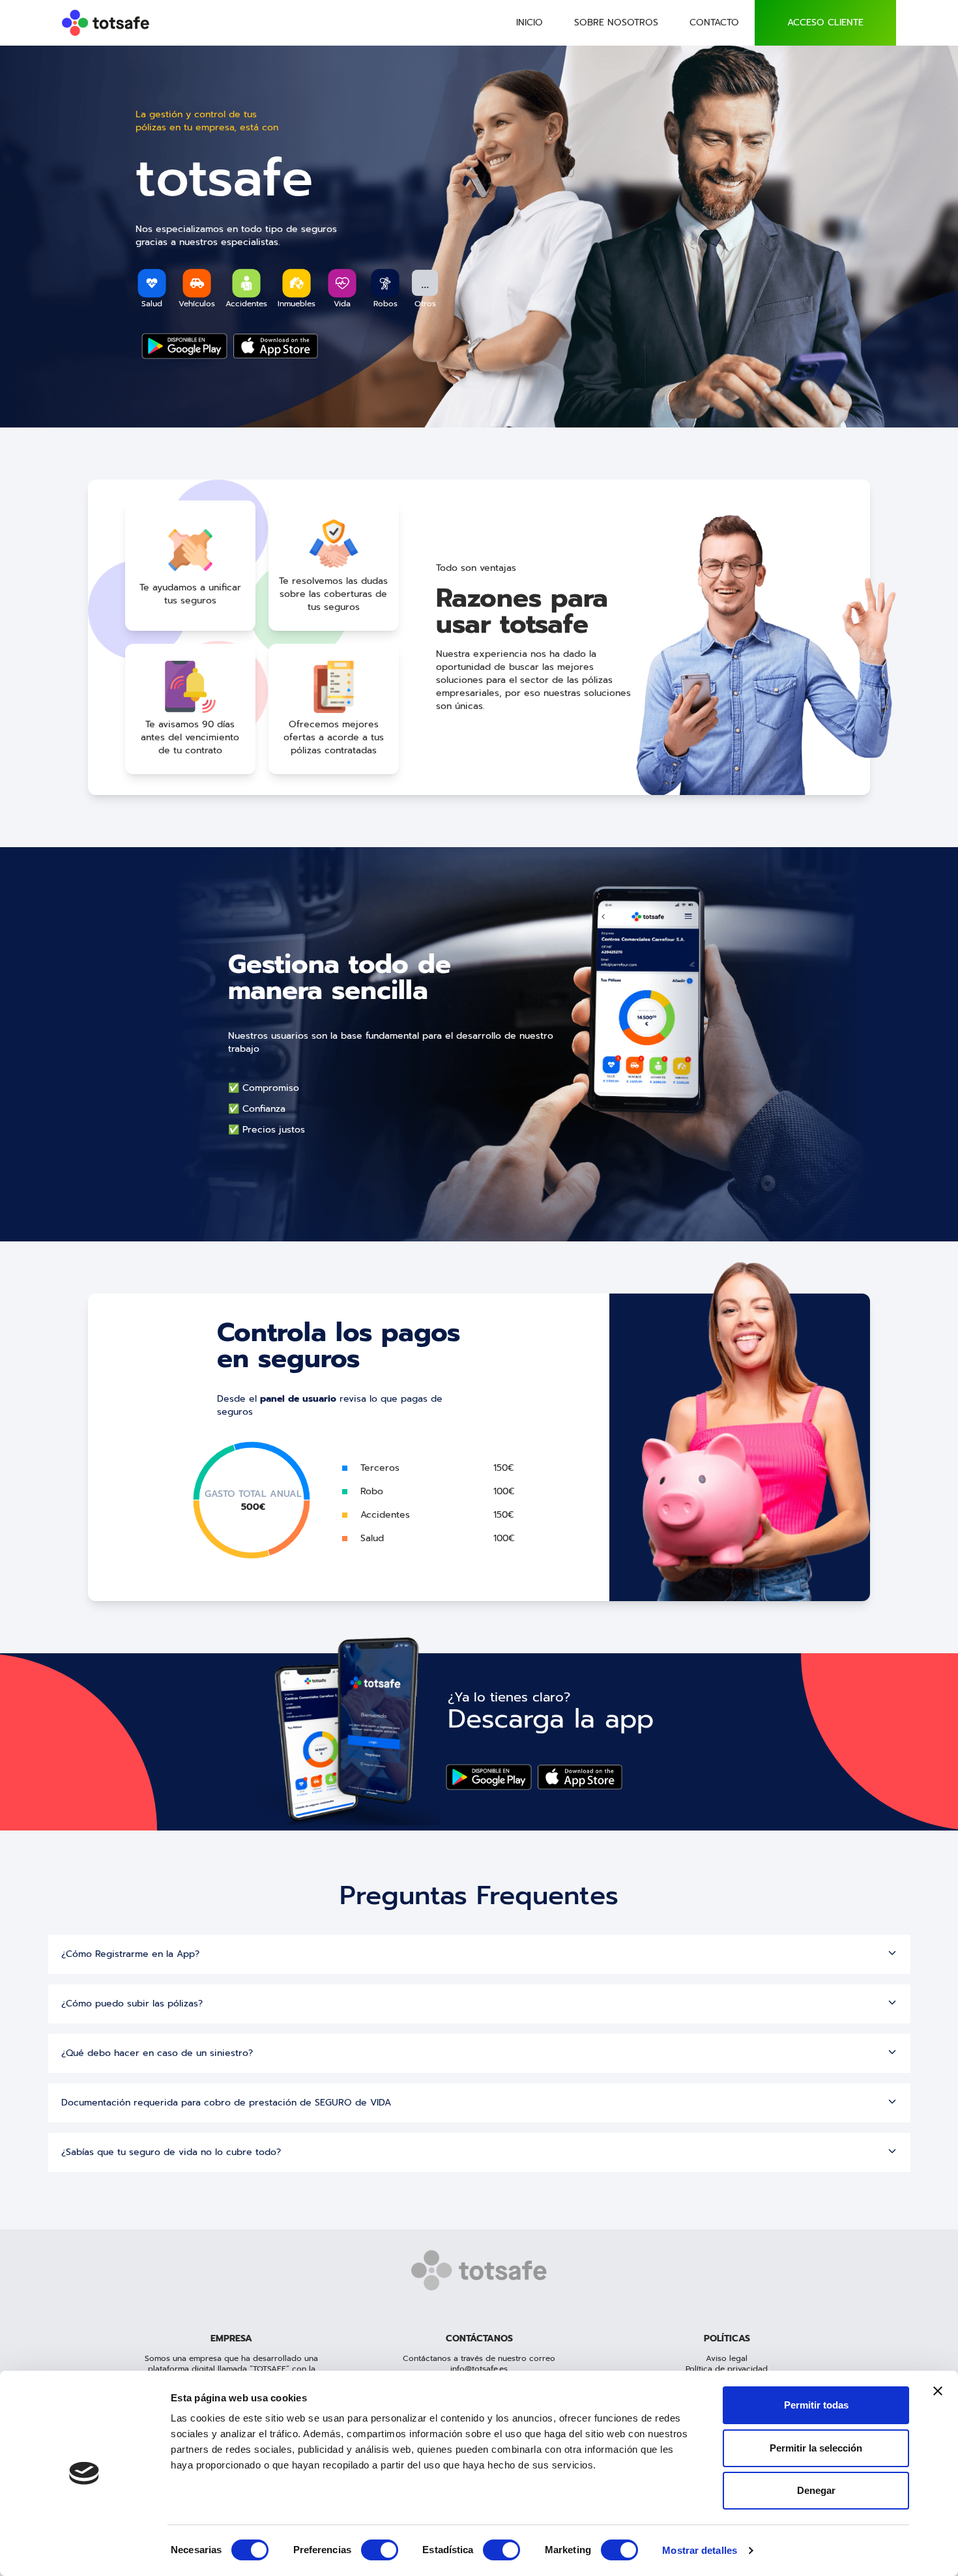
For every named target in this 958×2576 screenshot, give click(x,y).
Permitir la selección (816, 2448)
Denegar (816, 2490)
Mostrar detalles (700, 2550)
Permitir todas (816, 2405)
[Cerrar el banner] (938, 2391)
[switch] (380, 2550)
